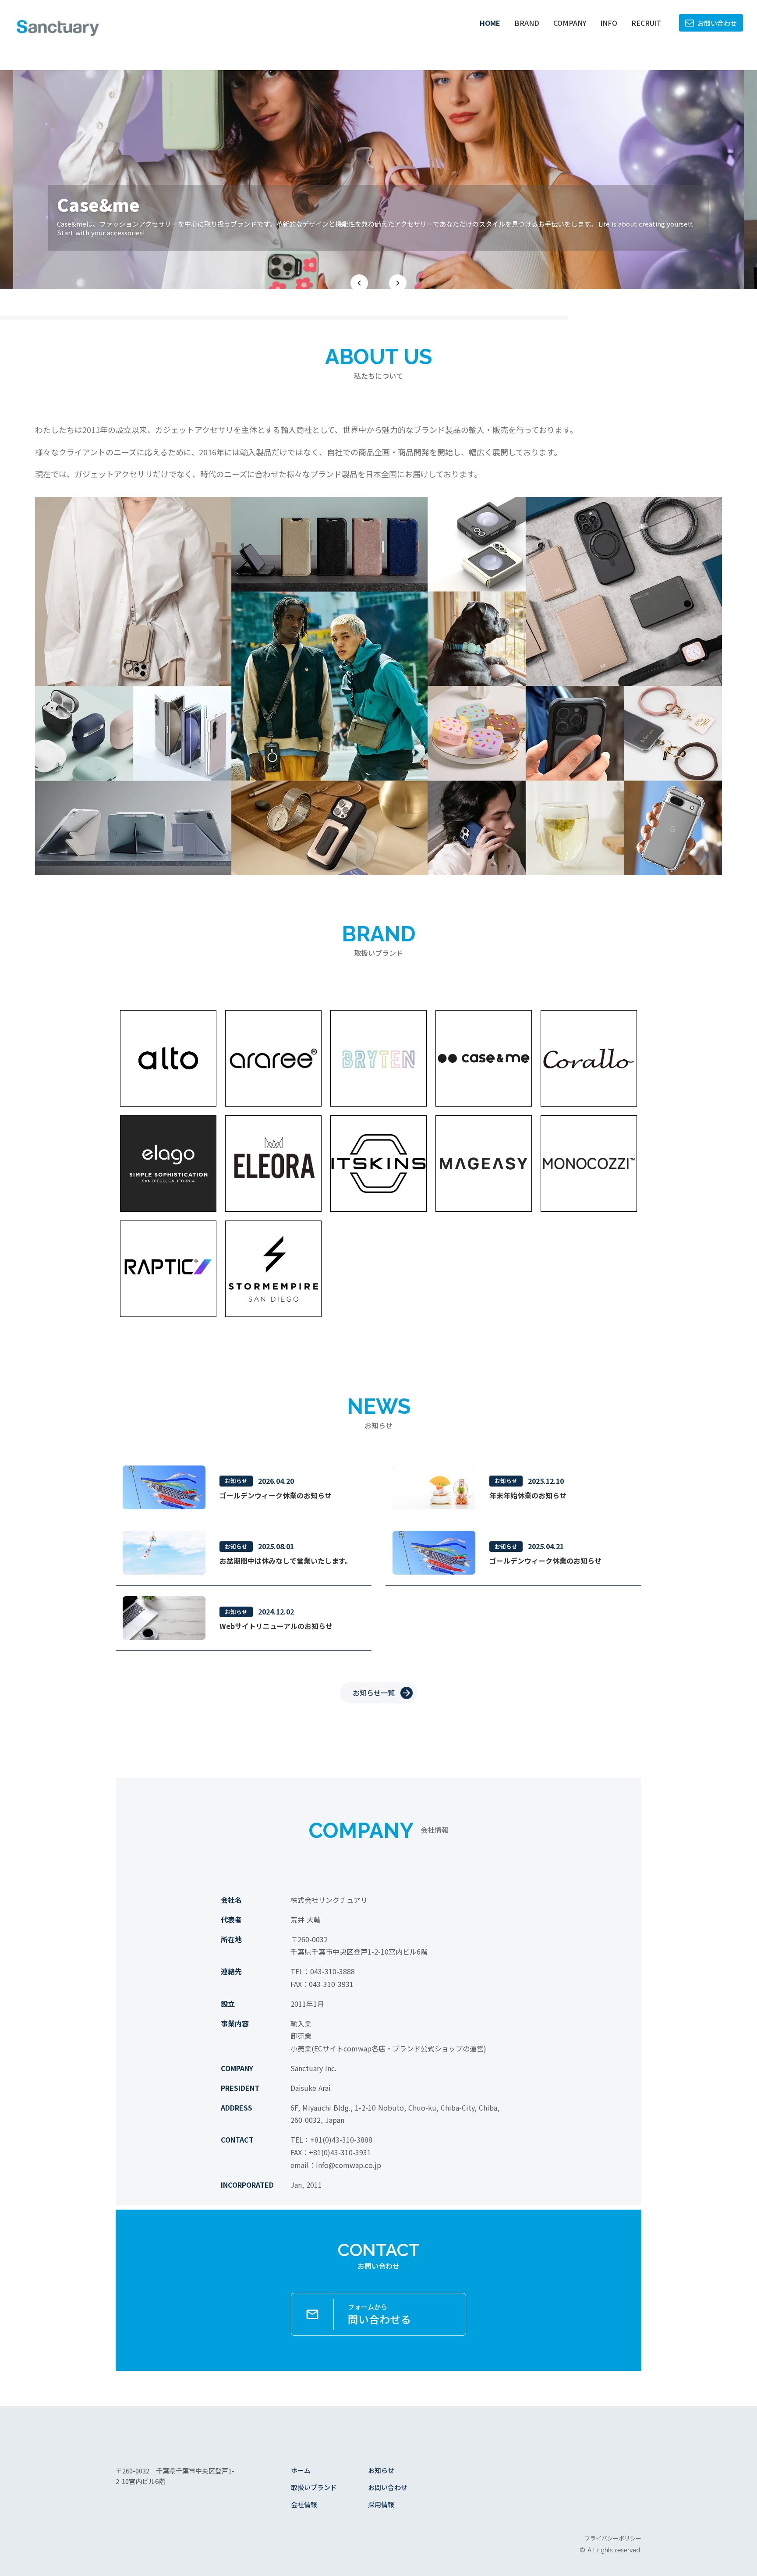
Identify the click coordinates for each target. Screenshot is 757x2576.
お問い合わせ (388, 2487)
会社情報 (304, 2504)
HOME (490, 23)
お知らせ (381, 2470)
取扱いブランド (314, 2487)
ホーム (301, 2470)
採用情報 (381, 2504)
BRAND (527, 23)
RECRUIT (646, 23)
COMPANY (570, 23)
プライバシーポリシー (613, 2538)
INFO (609, 23)
